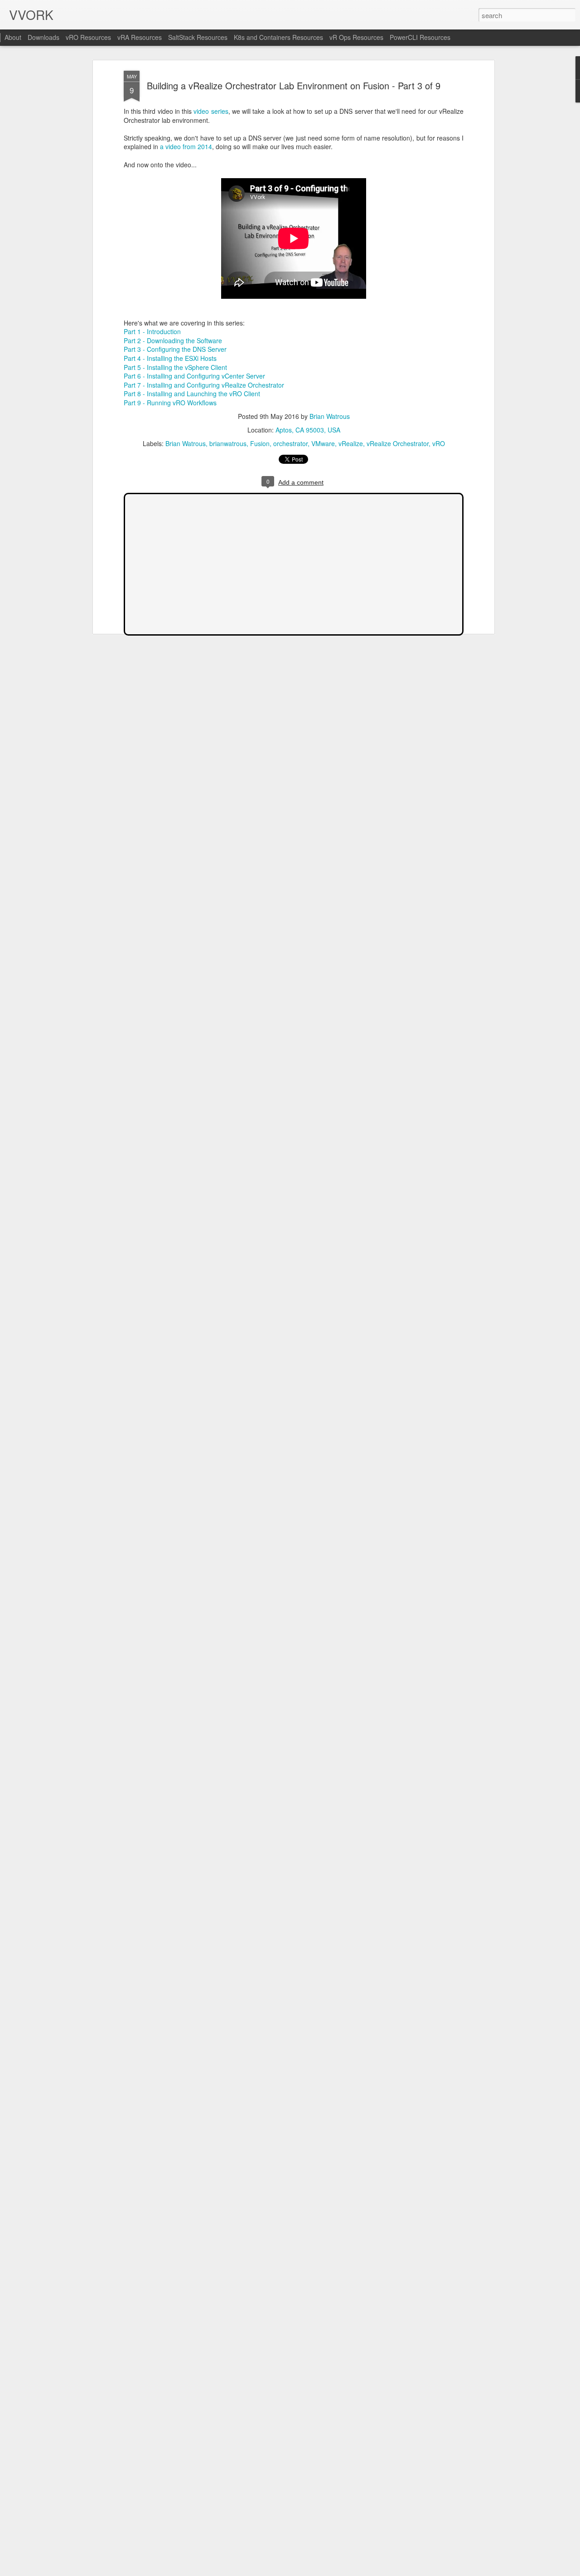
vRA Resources (140, 37)
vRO (439, 443)
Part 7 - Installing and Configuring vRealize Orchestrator (204, 385)
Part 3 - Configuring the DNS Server (175, 349)
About (13, 37)
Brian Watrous (330, 416)
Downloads (43, 37)
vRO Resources (88, 37)
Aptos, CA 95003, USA (308, 430)
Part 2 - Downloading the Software (173, 340)
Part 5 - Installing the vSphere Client (175, 367)
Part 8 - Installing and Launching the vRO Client (192, 394)
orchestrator (290, 443)
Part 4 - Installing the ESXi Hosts (170, 358)
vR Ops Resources (356, 37)
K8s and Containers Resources (278, 37)
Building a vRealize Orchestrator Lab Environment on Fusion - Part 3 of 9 (294, 85)
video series (211, 111)
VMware (323, 443)
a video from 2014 (186, 146)
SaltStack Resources (198, 37)
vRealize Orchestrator (398, 443)
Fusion (260, 443)
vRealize (351, 443)
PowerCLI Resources (420, 37)
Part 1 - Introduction (152, 331)
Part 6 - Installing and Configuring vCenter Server (194, 376)
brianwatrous (228, 443)
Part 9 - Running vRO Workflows (170, 403)
